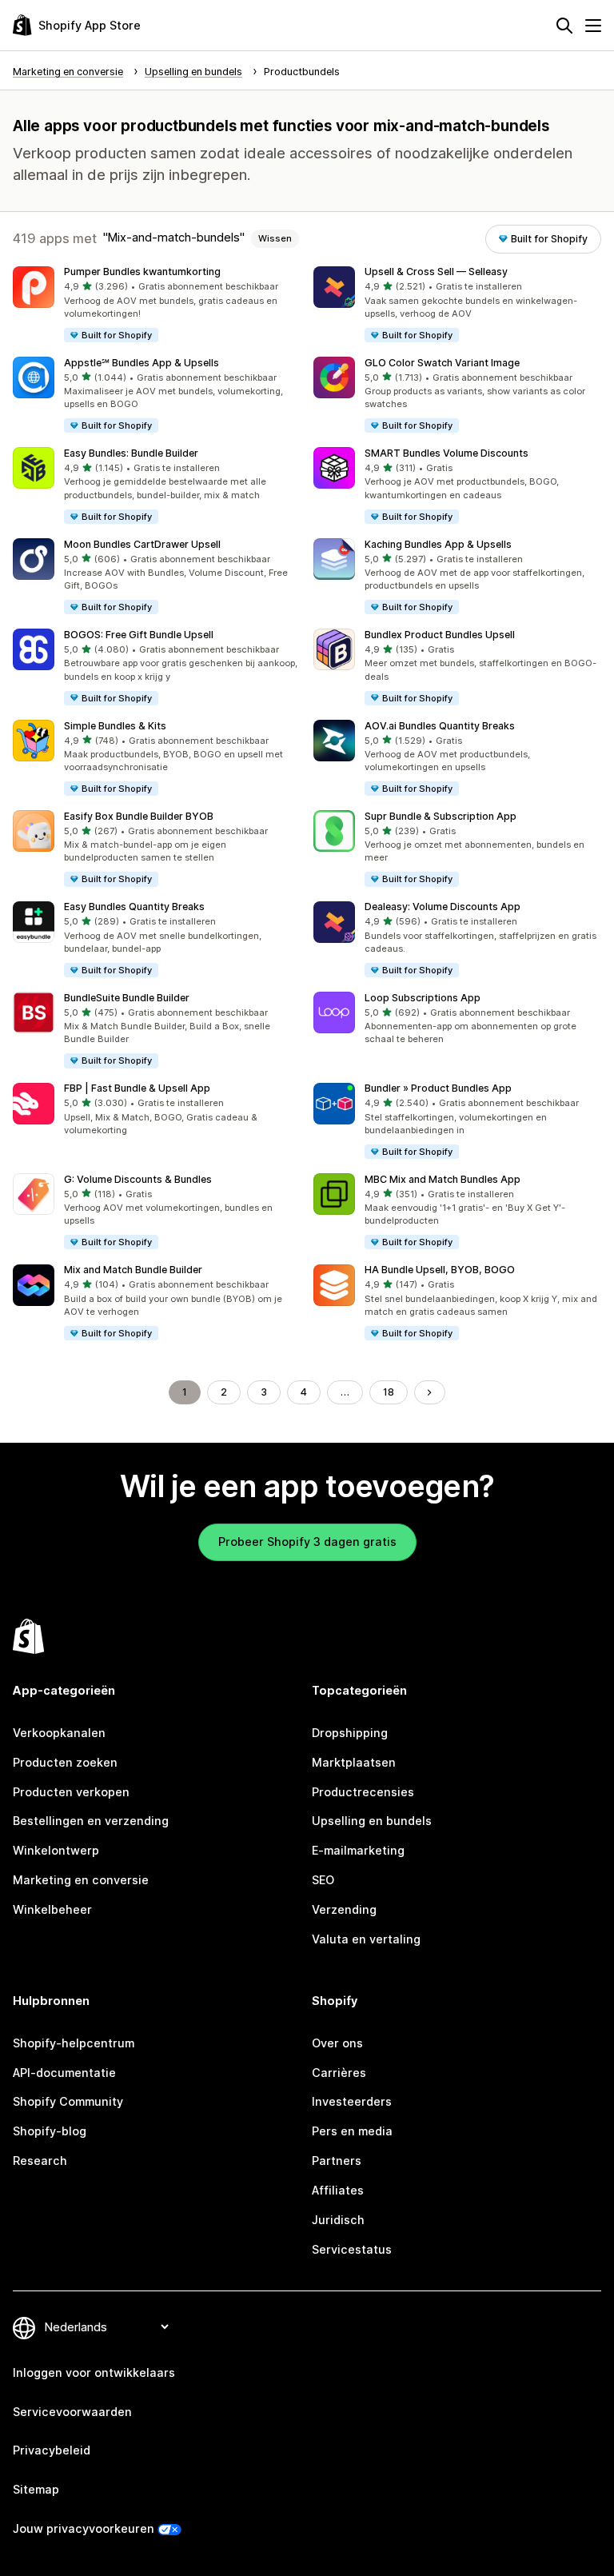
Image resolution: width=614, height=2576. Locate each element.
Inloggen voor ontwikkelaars (94, 2372)
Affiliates (338, 2190)
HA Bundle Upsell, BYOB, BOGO (440, 1270)
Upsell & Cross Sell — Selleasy (436, 272)
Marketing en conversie (81, 1880)
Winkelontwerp (56, 1850)
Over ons (337, 2043)
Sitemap (36, 2489)
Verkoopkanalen (59, 1733)
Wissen (275, 238)
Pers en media (352, 2131)
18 (389, 1392)
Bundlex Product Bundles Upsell (440, 635)
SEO (323, 1880)
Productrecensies (363, 1792)
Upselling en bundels (372, 1821)
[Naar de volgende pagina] (429, 1392)
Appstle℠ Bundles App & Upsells (142, 363)
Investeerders (352, 2101)
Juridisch (338, 2220)
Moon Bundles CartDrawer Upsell (142, 544)
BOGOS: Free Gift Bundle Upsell (139, 635)
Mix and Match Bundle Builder (133, 1270)
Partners (337, 2161)
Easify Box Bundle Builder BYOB (139, 816)
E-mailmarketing (358, 1850)
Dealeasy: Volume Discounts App (443, 907)
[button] (157, 305)
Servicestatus (352, 2249)
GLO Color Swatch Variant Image (442, 363)
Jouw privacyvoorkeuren (84, 2528)
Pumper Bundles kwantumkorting (142, 272)
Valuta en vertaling (366, 1939)
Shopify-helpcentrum (74, 2043)
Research (40, 2161)
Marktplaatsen (354, 1762)
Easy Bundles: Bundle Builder (131, 453)
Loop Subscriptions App (423, 998)
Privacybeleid (52, 2450)
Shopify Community (68, 2101)
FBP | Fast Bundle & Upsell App (137, 1088)
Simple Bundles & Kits (115, 726)
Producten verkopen (71, 1792)
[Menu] (593, 26)
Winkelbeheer (52, 1909)
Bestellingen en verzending (91, 1821)
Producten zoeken (65, 1762)
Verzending (344, 1909)
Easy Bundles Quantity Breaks (134, 907)
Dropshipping (350, 1733)
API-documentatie (64, 2073)
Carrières (339, 2073)
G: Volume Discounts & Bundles (138, 1179)
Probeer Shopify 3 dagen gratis (307, 1542)
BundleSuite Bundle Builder (127, 998)
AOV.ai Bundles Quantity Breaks (440, 726)
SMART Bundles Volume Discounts (447, 453)
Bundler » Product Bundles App (438, 1088)
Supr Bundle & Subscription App (441, 816)
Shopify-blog (50, 2131)
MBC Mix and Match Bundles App (443, 1179)
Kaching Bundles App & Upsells (438, 544)
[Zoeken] (564, 26)
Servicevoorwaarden (72, 2412)
